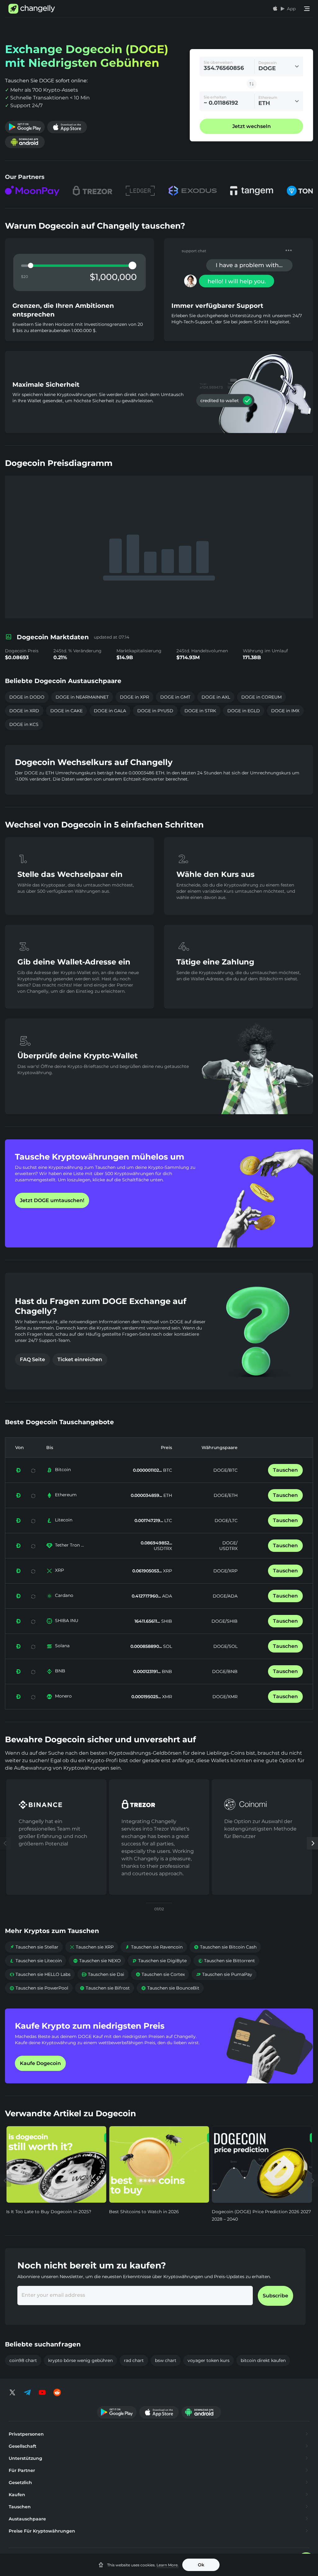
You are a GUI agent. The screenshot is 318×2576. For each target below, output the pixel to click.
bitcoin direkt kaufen (263, 2360)
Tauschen (285, 1470)
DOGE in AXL (216, 697)
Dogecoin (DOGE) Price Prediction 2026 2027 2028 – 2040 (261, 2215)
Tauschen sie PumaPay (224, 1974)
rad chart (134, 2360)
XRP (59, 1570)
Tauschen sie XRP (92, 1947)
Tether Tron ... (69, 1545)
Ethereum (66, 1495)
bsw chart (166, 2360)
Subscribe (275, 2296)
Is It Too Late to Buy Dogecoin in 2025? (49, 2212)
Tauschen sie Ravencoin (154, 1947)
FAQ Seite (32, 1359)
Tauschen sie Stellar (34, 1947)
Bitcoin (63, 1470)
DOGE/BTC (225, 1470)
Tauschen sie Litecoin (36, 1961)
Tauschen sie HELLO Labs (40, 1974)
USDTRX (163, 1548)
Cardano (64, 1595)
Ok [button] (201, 2565)
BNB (60, 1671)
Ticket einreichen (80, 1359)
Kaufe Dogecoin (40, 2063)
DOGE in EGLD (244, 711)
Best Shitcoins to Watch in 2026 (144, 2212)
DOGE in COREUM (261, 697)
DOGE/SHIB (225, 1621)
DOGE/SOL (225, 1646)
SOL (167, 1646)
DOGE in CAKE (66, 711)
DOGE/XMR (225, 1697)
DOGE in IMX (285, 711)
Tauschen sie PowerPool (39, 1988)
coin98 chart (23, 2360)
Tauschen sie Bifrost (105, 1988)
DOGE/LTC (226, 1521)
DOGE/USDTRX (228, 1546)
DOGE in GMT (175, 697)
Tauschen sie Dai (103, 1974)
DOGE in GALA (110, 711)
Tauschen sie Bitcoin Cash (225, 1947)
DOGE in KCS (24, 724)
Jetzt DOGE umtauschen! (52, 1200)
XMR (166, 1697)
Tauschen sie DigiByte (159, 1961)
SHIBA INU (67, 1621)
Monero (63, 1696)
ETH (167, 1495)
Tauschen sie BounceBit (170, 1988)
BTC (167, 1470)
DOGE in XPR (134, 697)
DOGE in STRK (200, 711)
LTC (168, 1521)
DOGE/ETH (226, 1495)
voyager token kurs (209, 2360)
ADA (166, 1596)
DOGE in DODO (27, 697)
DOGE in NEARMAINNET (82, 697)
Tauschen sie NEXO (97, 1961)
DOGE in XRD (24, 711)
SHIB (166, 1621)
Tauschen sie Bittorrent (226, 1961)
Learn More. (168, 2565)
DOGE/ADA (225, 1596)
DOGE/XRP (225, 1571)
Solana (62, 1646)
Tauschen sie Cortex (160, 1974)
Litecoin (64, 1520)
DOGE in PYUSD (155, 711)
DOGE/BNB (225, 1671)
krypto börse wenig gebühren (80, 2360)
